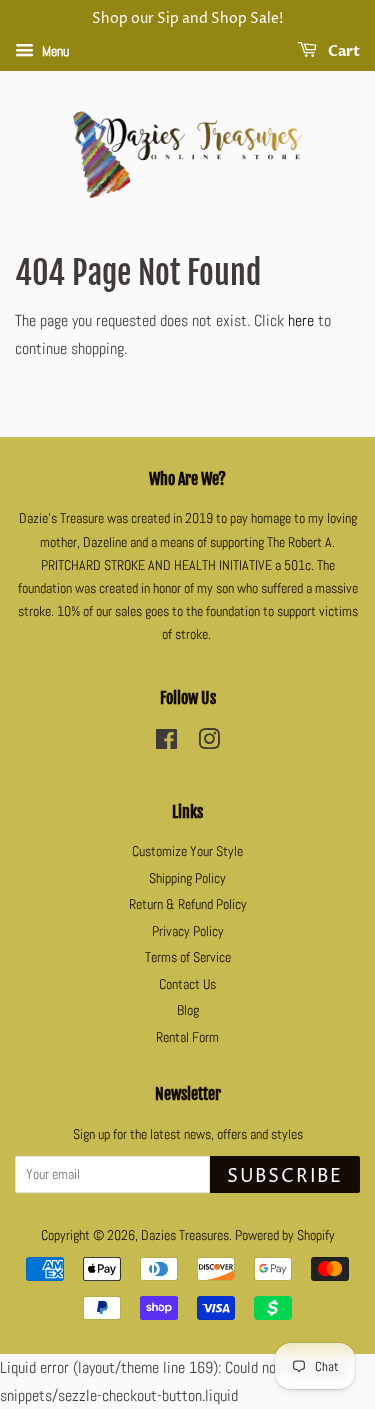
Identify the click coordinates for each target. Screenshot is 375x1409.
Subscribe (285, 1176)
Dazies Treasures (185, 1235)
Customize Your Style (187, 851)
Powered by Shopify (285, 1235)
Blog (188, 1010)
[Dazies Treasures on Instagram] (209, 743)
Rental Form (187, 1037)
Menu (54, 51)
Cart (342, 51)
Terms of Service (188, 957)
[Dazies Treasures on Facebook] (166, 743)
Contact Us (187, 984)
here (301, 320)
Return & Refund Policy (188, 904)
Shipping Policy (187, 878)
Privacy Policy (188, 931)
